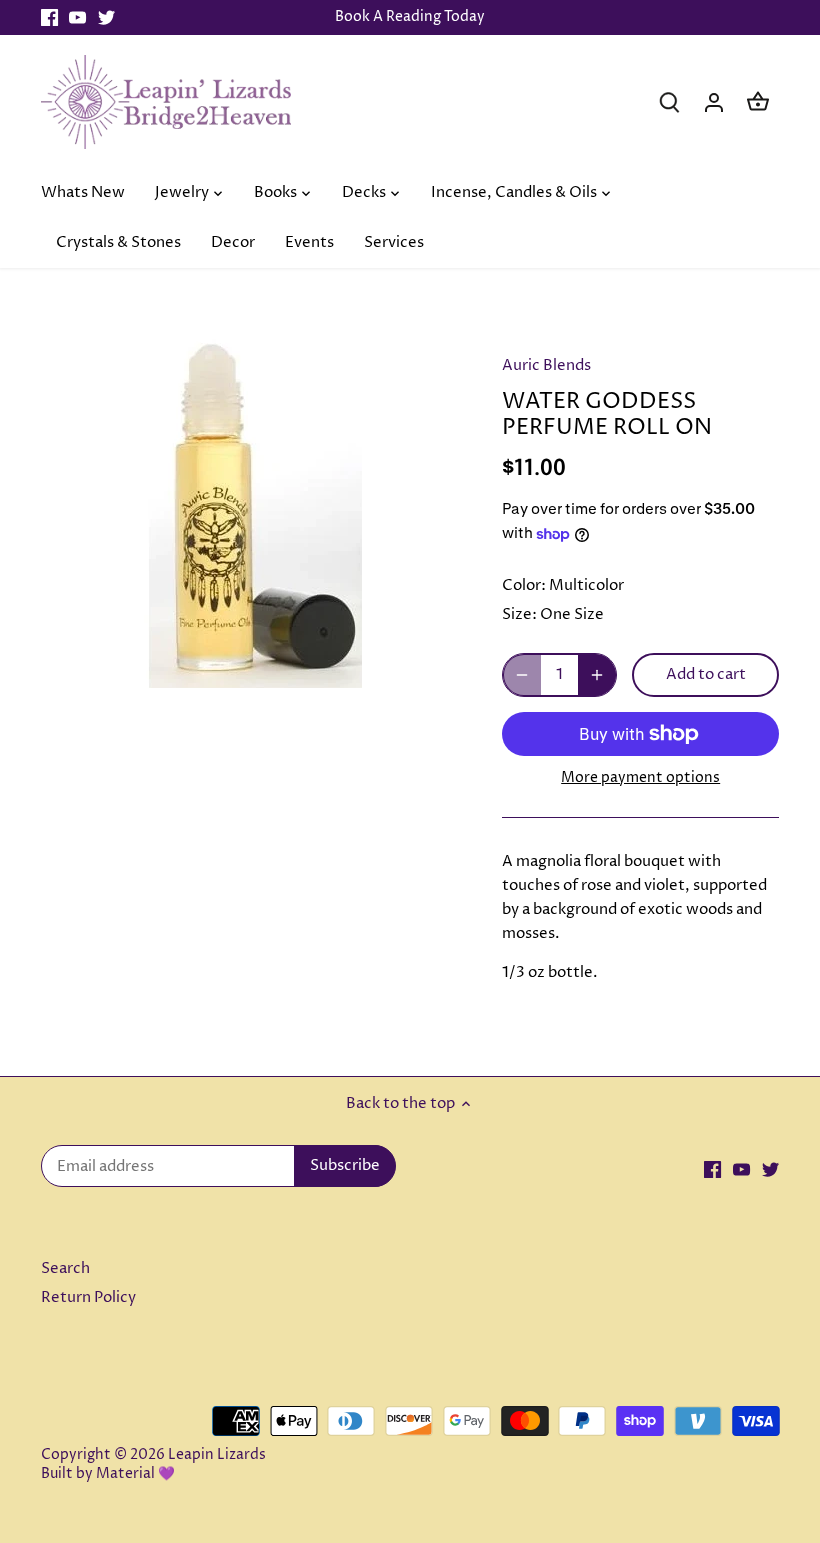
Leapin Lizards (217, 1455)
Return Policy (88, 1297)
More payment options (640, 777)
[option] (253, 511)
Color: (524, 585)
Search (65, 1268)
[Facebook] (49, 17)
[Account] (714, 101)
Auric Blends (546, 365)
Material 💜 (135, 1474)
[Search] (670, 101)
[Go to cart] (758, 101)
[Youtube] (77, 17)
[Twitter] (106, 17)
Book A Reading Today (410, 17)
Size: (519, 614)
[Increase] (597, 675)
